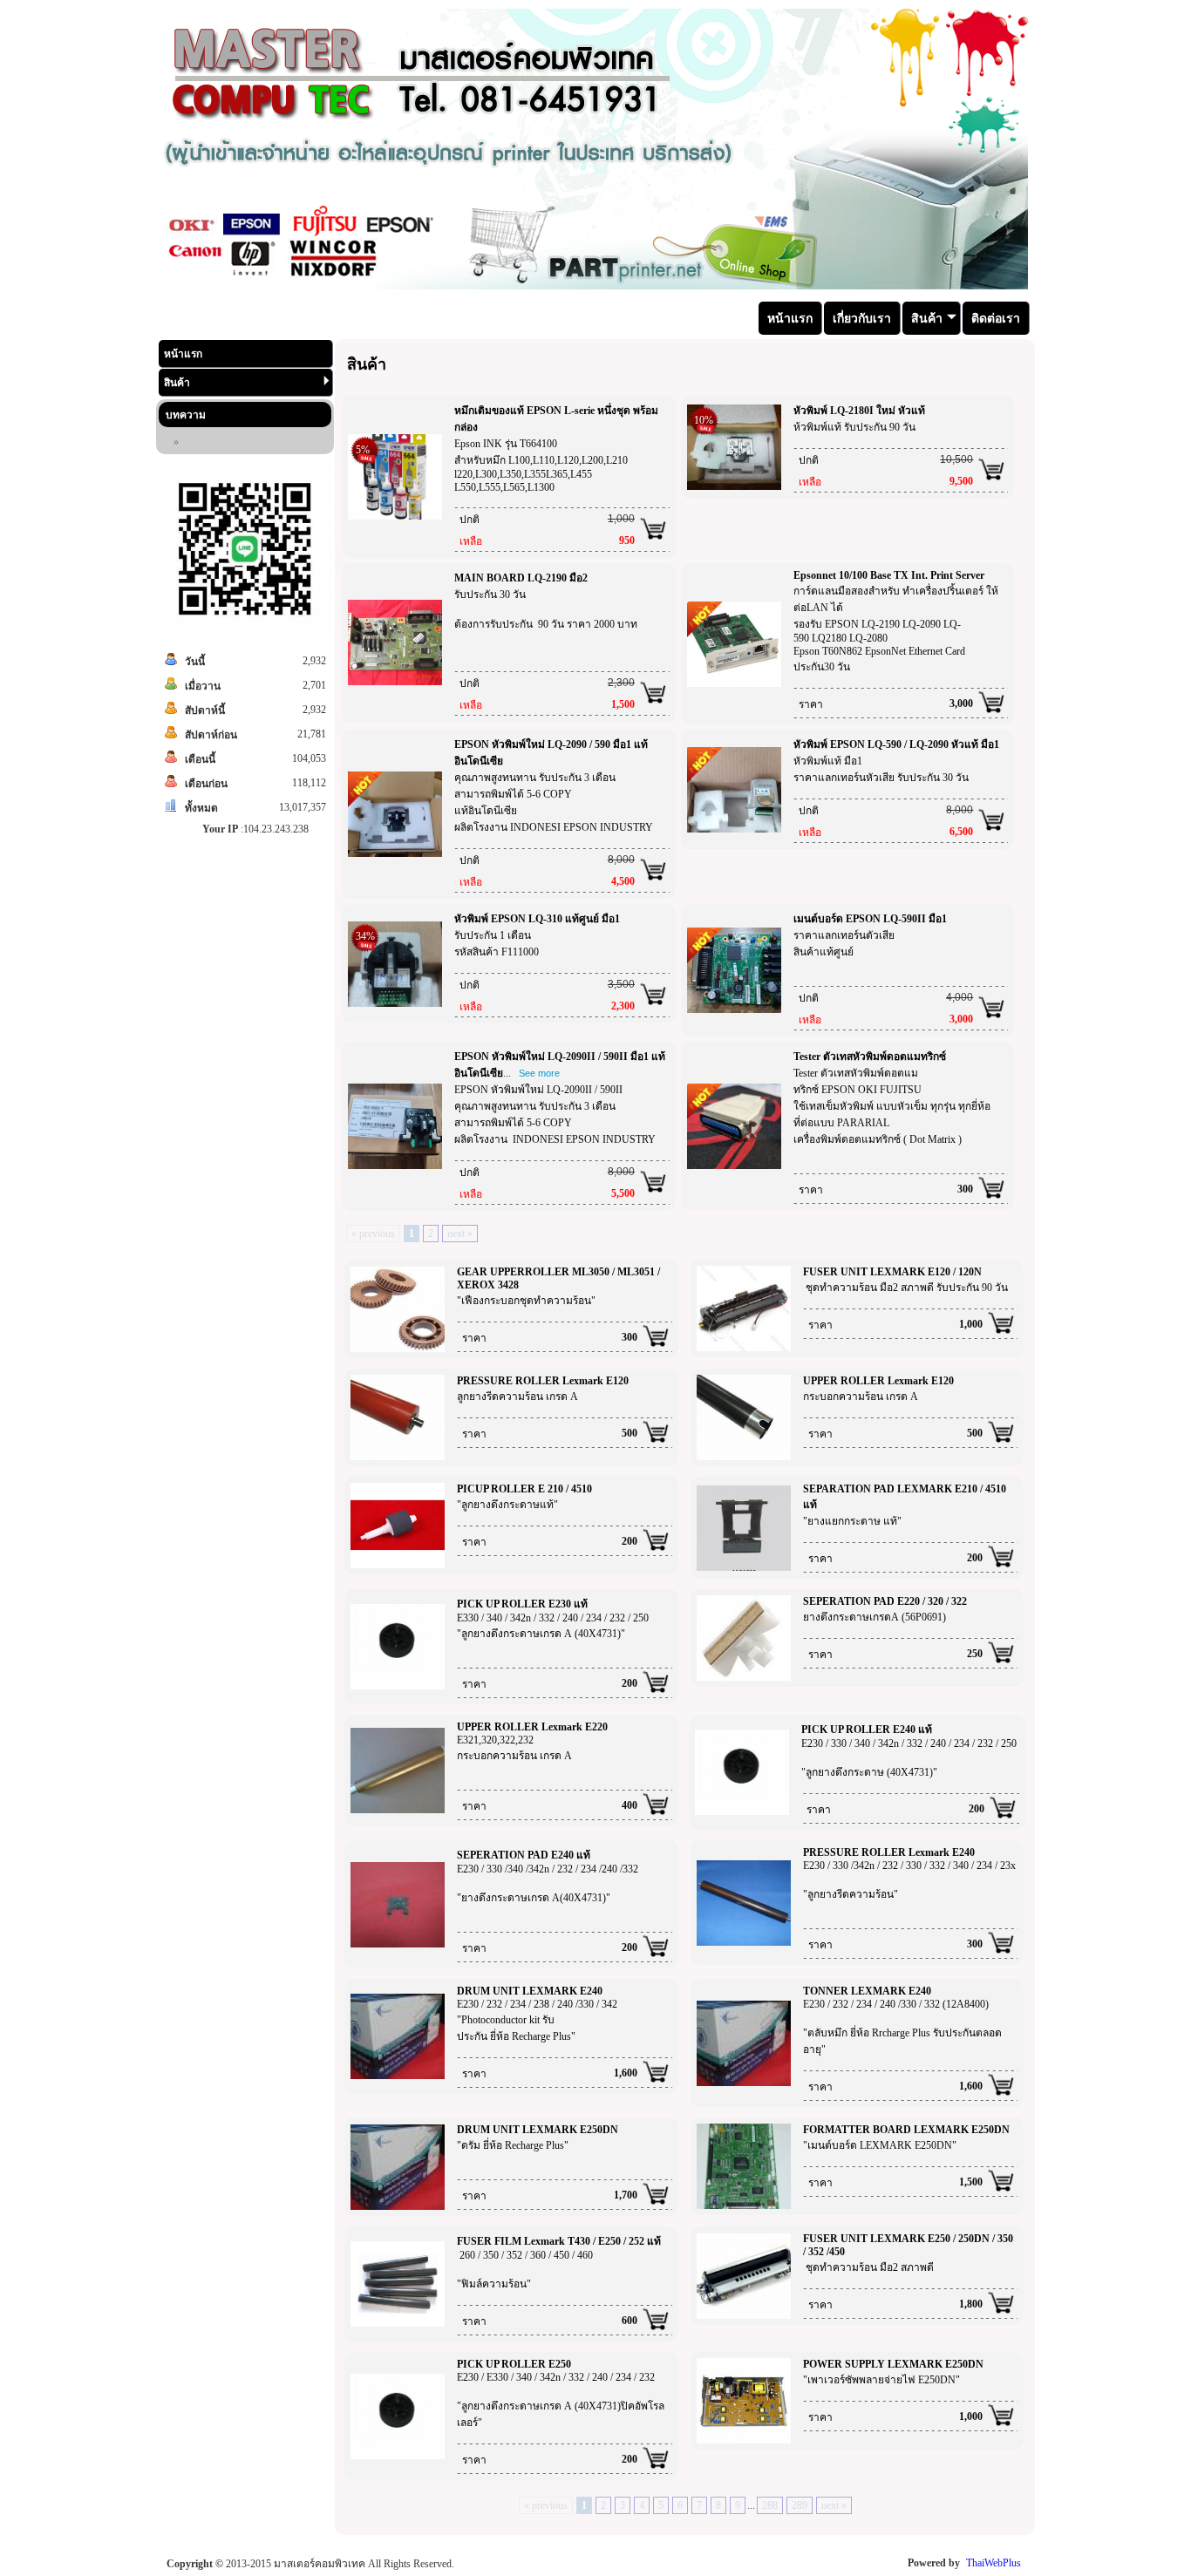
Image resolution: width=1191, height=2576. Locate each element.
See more (539, 1073)
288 (770, 2505)
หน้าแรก (183, 354)
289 (800, 2505)
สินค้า (177, 383)
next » (460, 1234)
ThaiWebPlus (994, 2563)
